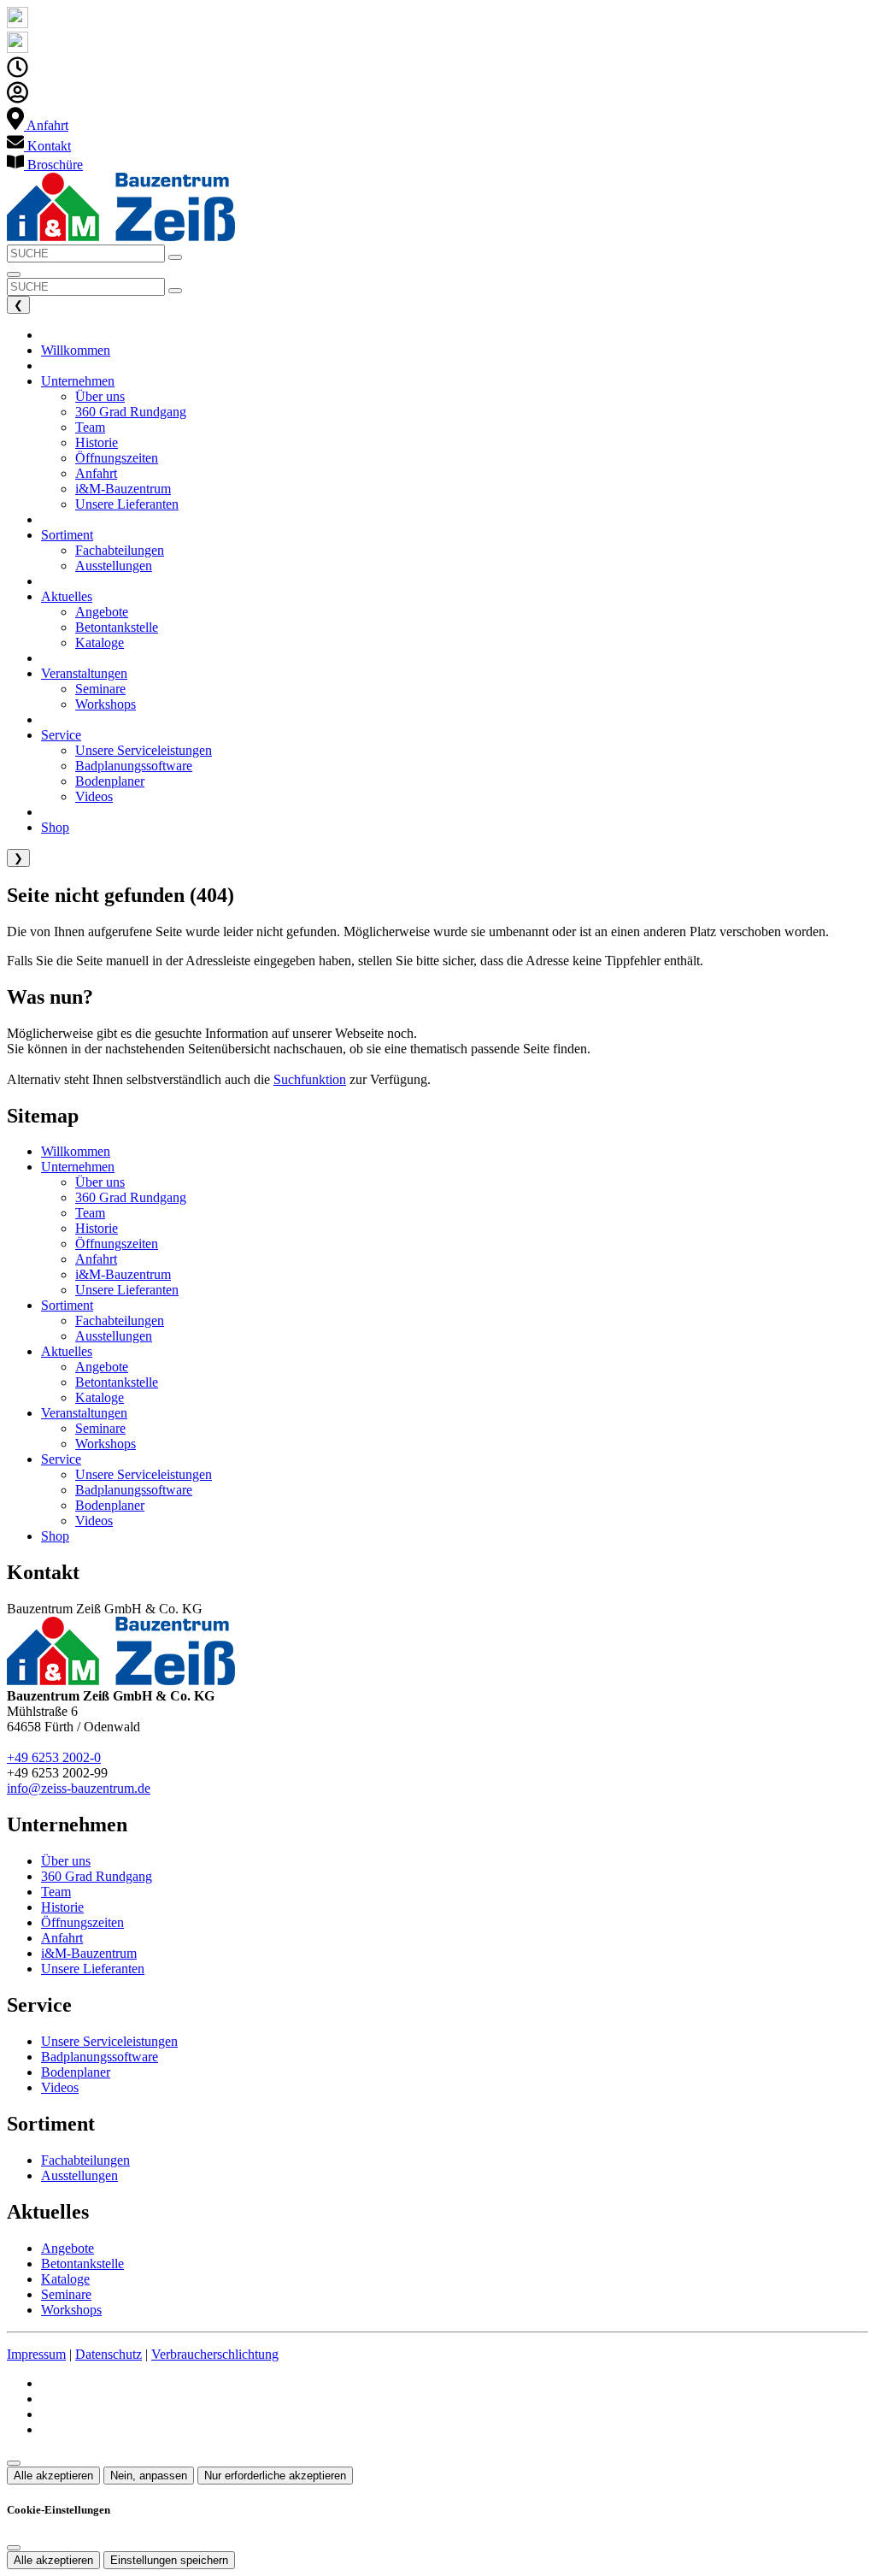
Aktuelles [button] (67, 596)
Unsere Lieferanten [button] (127, 504)
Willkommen (76, 1151)
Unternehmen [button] (78, 381)
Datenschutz (109, 2354)
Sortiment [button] (67, 535)
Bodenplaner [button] (110, 781)
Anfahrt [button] (96, 473)
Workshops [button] (106, 704)
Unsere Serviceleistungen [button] (144, 750)
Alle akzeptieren (53, 2476)
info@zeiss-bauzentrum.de (79, 1788)
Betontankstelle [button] (117, 627)
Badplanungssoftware (134, 1490)
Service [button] (61, 735)
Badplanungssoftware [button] (134, 766)
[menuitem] (38, 125)
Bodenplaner (110, 1505)
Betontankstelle (117, 1382)
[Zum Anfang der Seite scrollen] (14, 2463)
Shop (55, 1536)
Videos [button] (94, 796)
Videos (94, 1521)
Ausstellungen (114, 1336)
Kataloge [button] (100, 643)
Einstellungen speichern (169, 2560)
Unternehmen (78, 1167)
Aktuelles (67, 1351)
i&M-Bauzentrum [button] (123, 489)
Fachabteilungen (120, 1320)
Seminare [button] (100, 689)
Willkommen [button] (76, 350)
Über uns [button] (100, 396)
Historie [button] (97, 442)
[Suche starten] (175, 257)
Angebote (102, 1367)
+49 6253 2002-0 (54, 1757)
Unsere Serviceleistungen (144, 1474)
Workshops (106, 1444)
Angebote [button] (102, 612)
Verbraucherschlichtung (215, 2354)
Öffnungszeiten (117, 1244)
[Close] (14, 2548)
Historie (97, 1228)
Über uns (100, 1182)
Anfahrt (96, 1259)
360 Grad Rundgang (131, 1197)
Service (61, 1459)
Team (90, 1213)
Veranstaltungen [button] (84, 673)
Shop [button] (55, 827)
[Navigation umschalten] (14, 274)
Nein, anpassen (149, 2476)
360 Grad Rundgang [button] (131, 412)
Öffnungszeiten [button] (117, 458)
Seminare (100, 1428)
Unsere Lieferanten (127, 1290)
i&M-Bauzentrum (123, 1274)
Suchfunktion (310, 1079)
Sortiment (67, 1305)
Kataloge (100, 1397)
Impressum (36, 2354)
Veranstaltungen (84, 1413)
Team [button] (90, 427)
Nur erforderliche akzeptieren (275, 2476)
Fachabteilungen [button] (120, 550)
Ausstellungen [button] (114, 566)
